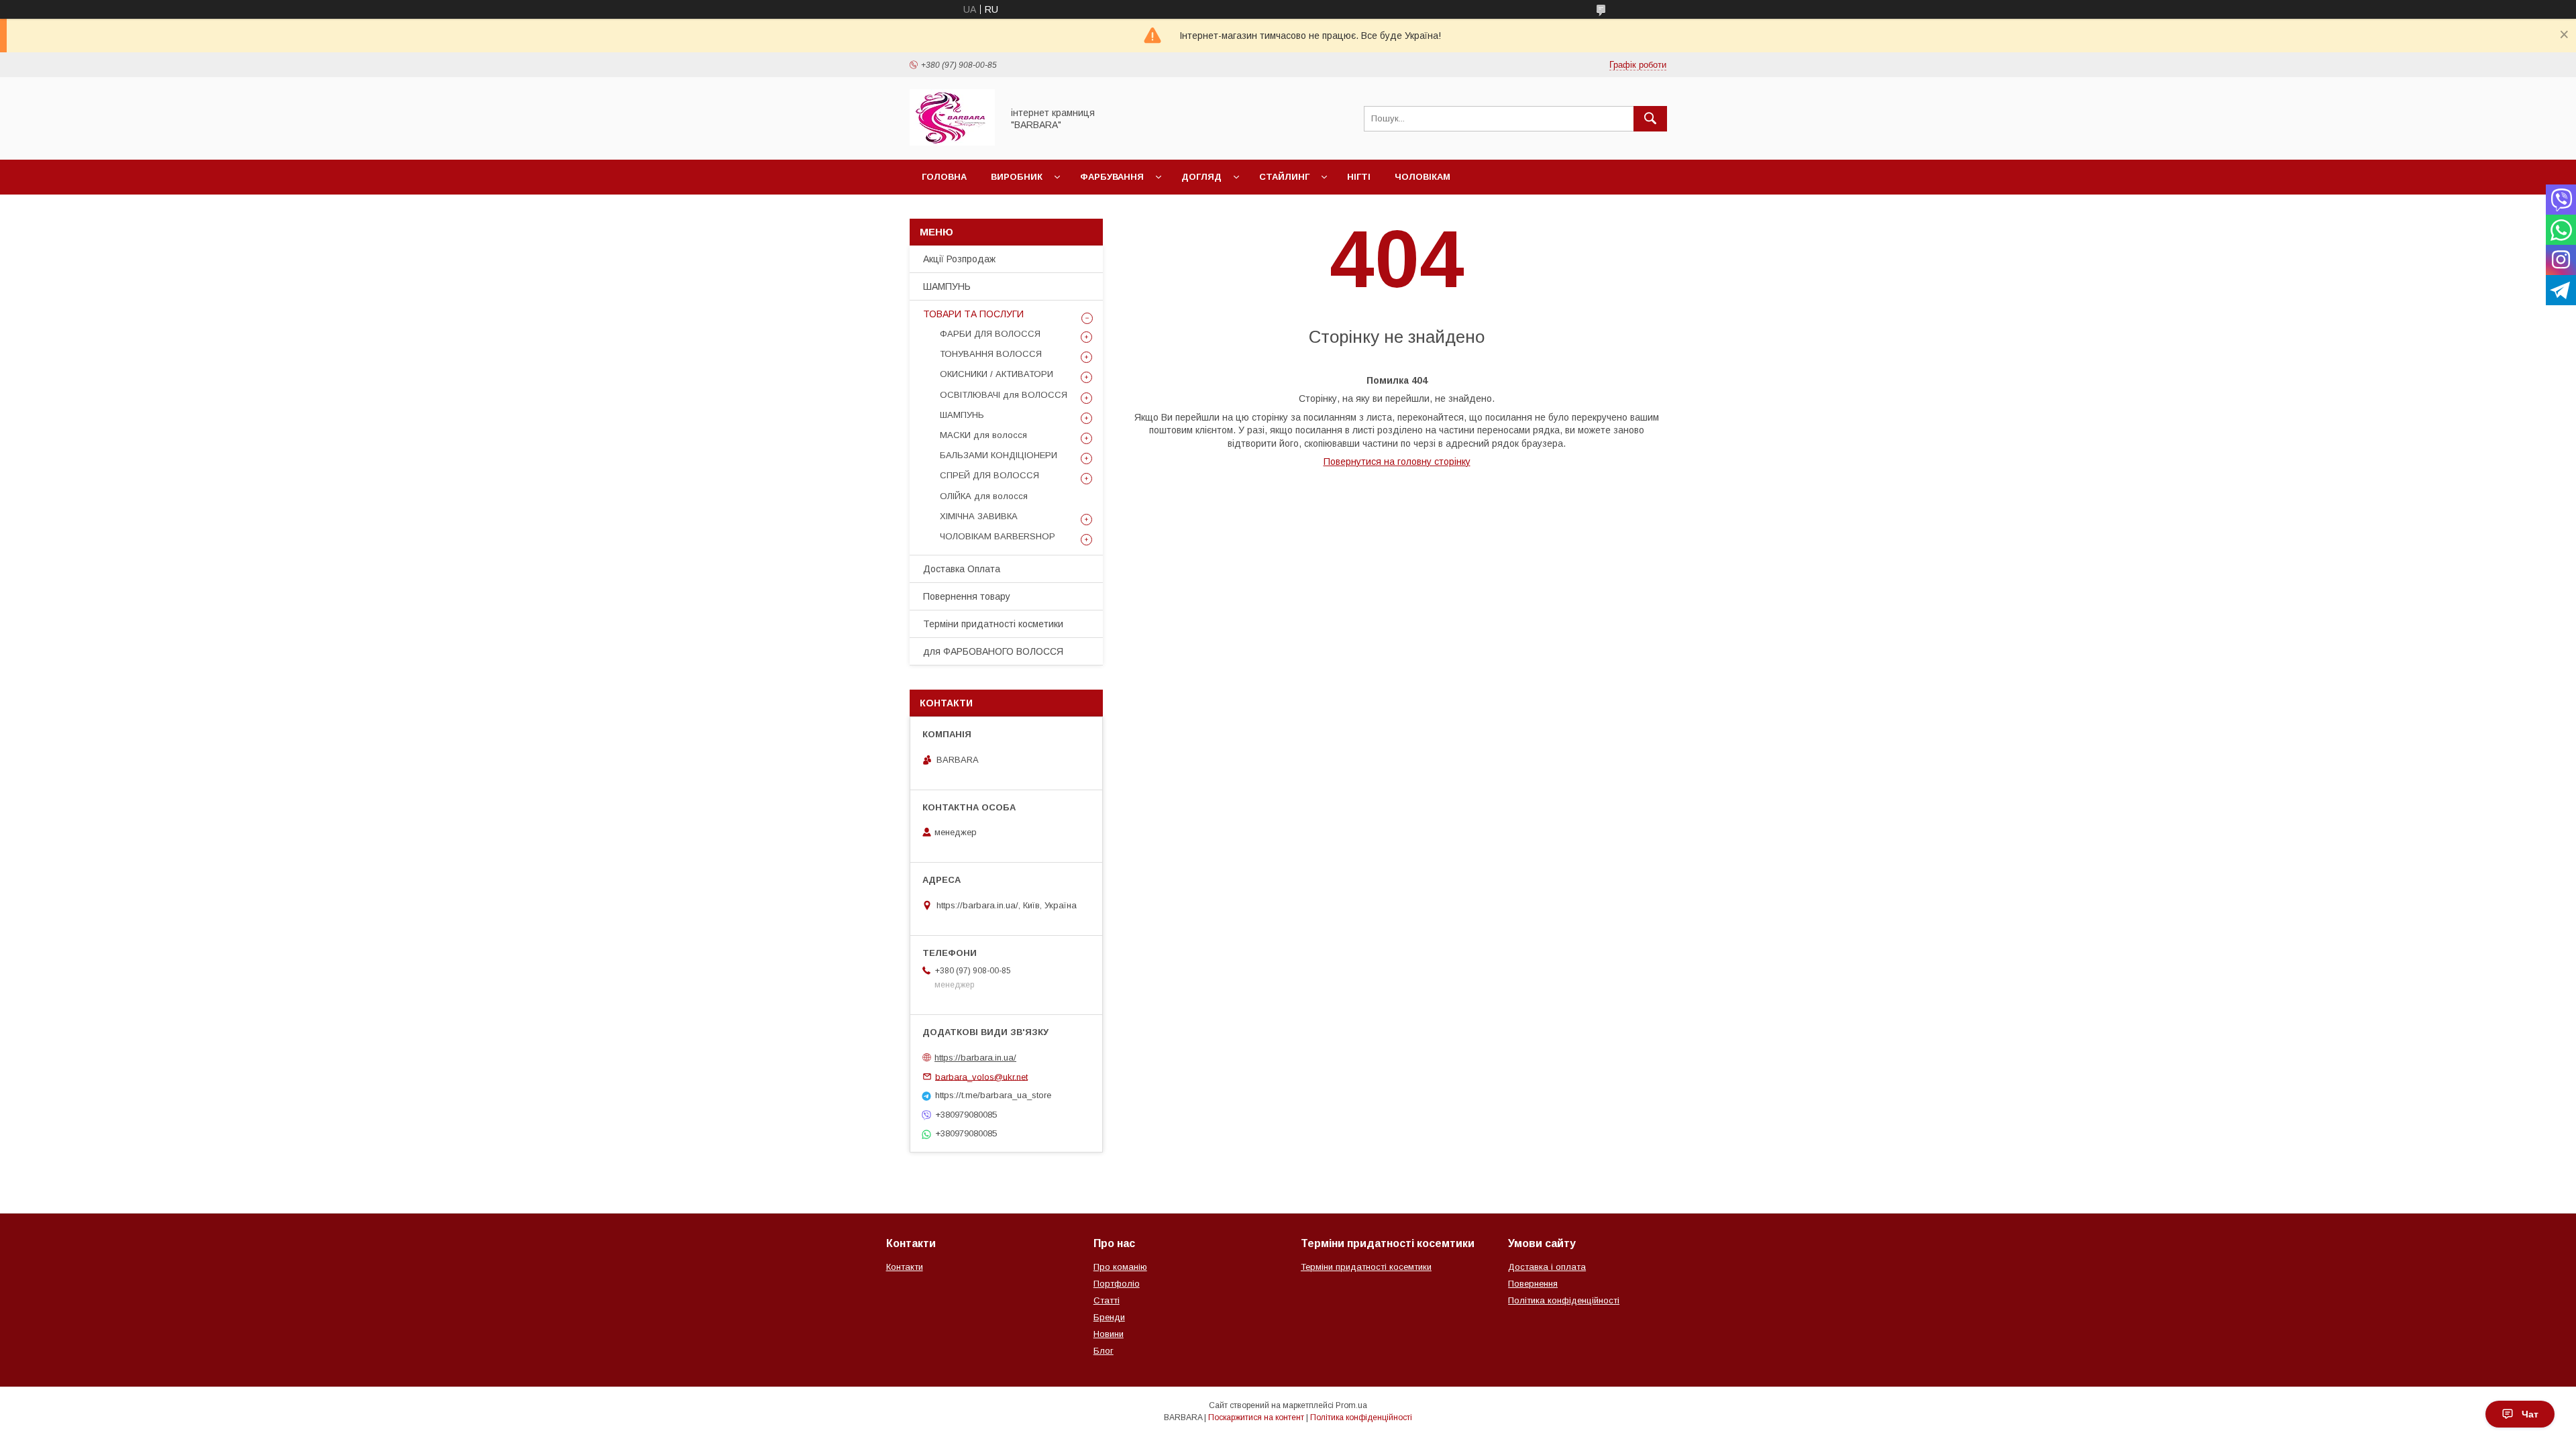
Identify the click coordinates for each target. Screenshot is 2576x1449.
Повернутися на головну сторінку (1397, 462)
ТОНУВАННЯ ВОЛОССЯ (991, 354)
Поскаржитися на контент (1256, 1417)
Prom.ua (1351, 1405)
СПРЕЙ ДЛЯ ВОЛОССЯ (989, 475)
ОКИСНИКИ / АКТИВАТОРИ (997, 374)
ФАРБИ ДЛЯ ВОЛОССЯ (990, 334)
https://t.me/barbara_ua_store (993, 1095)
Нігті (1359, 177)
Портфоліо (1117, 1284)
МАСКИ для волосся (983, 435)
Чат (2530, 1414)
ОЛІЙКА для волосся (984, 496)
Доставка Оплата (962, 569)
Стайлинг (1284, 177)
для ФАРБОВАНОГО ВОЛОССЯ (993, 651)
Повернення (1533, 1284)
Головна (944, 177)
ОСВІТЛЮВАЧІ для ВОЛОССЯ (1004, 395)
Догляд (1201, 177)
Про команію (1120, 1267)
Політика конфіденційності (1564, 1300)
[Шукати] (1650, 119)
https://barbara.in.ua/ (975, 1058)
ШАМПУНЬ (947, 286)
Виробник (1017, 177)
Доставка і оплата (1547, 1267)
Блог (1104, 1351)
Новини (1109, 1334)
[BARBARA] (952, 142)
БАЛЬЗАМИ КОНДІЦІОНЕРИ (999, 455)
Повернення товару (967, 596)
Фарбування (1112, 177)
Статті (1107, 1300)
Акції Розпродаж (959, 259)
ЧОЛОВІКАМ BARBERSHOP (998, 536)
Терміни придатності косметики (993, 624)
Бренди (1109, 1317)
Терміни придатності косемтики (1366, 1267)
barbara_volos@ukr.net (981, 1076)
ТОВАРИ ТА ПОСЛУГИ (973, 314)
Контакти (905, 1267)
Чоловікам (1423, 177)
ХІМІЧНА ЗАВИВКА (979, 516)
